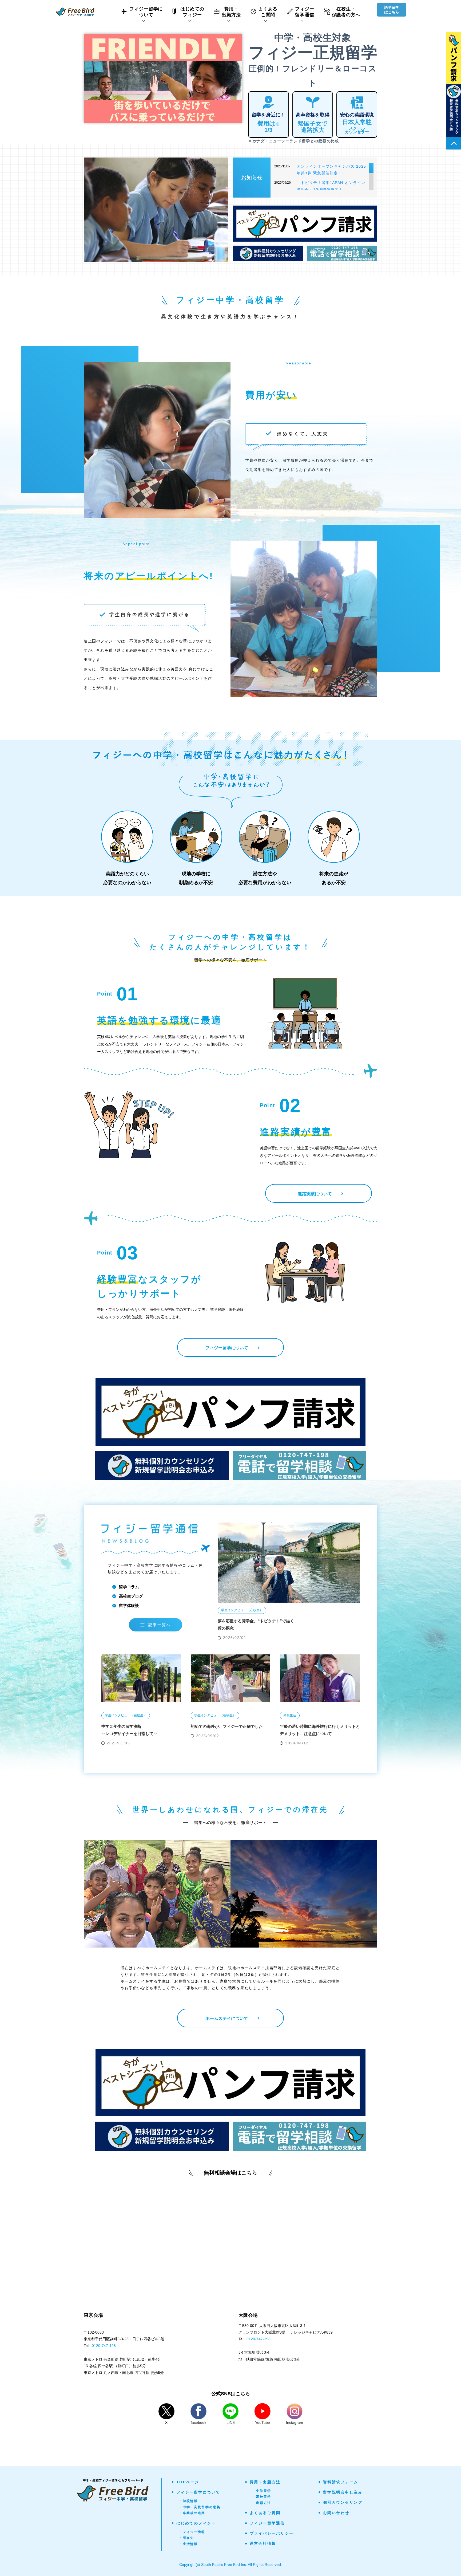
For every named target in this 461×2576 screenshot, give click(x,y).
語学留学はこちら (392, 10)
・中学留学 (262, 2491)
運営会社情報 (263, 2543)
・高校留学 (262, 2497)
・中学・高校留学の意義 (200, 2507)
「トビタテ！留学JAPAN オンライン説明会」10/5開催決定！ (331, 186)
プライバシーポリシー (272, 2533)
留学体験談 (129, 1605)
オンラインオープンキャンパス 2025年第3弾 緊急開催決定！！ (331, 170)
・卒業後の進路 (192, 2513)
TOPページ (188, 2482)
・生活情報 (188, 2544)
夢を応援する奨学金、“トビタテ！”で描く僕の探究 (256, 1625)
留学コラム (129, 1587)
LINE (231, 2422)
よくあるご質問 (265, 2513)
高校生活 (290, 1715)
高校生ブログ (131, 1596)
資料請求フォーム (341, 2482)
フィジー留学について (198, 2492)
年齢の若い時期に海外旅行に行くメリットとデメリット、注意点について (320, 1730)
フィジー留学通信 (267, 2523)
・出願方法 (262, 2503)
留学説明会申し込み (343, 2492)
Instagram (295, 2422)
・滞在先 (187, 2538)
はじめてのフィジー (196, 2523)
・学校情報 (188, 2501)
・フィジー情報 (192, 2532)
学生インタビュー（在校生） (242, 1610)
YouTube (263, 2422)
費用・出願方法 (265, 2482)
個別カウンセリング (343, 2502)
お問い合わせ (336, 2513)
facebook (198, 2422)
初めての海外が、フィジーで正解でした (227, 1726)
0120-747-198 (104, 2346)
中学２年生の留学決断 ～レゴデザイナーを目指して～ (129, 1730)
